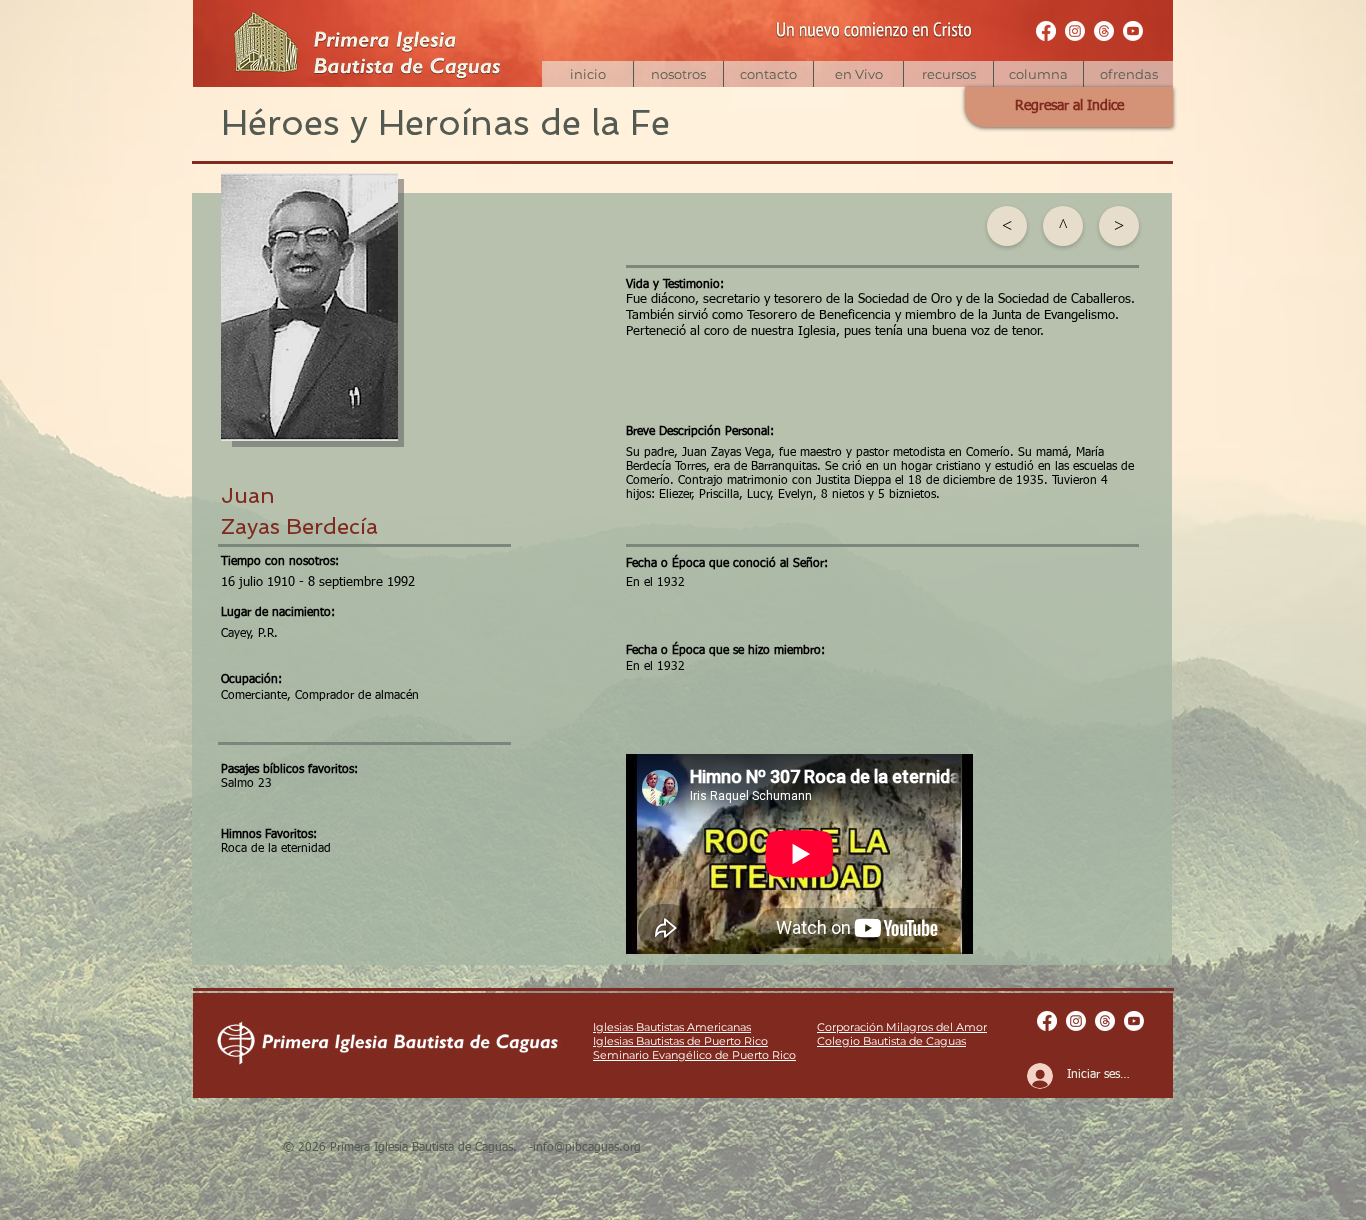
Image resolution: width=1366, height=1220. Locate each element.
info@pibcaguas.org (587, 1148)
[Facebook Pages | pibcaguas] (1046, 31)
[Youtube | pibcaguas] (1133, 31)
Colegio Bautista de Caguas (891, 1041)
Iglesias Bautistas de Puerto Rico (680, 1041)
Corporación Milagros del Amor (902, 1027)
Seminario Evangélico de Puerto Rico (694, 1055)
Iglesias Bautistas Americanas (672, 1027)
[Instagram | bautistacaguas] (1075, 31)
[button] (948, 74)
